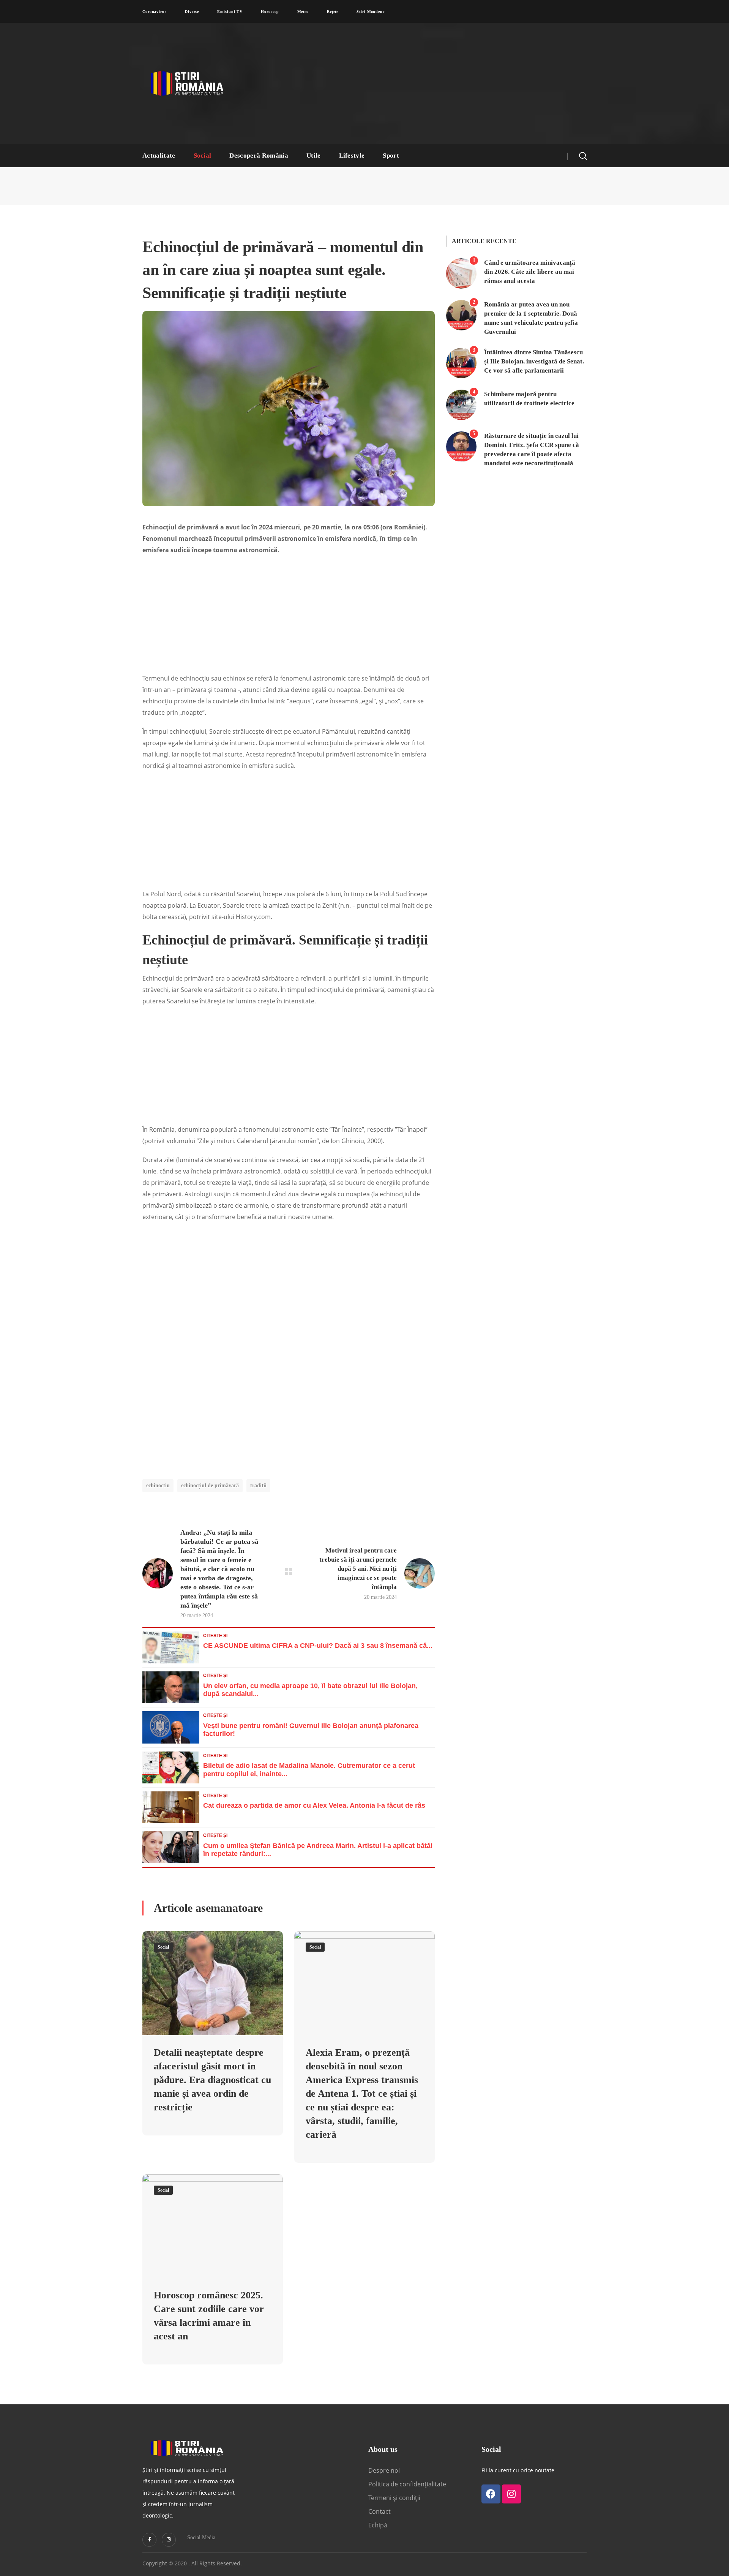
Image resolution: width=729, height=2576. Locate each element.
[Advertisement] (439, 84)
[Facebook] (491, 2494)
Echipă (378, 2525)
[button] (583, 156)
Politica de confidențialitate (407, 2484)
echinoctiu (158, 1485)
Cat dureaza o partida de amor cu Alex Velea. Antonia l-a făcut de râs (314, 1805)
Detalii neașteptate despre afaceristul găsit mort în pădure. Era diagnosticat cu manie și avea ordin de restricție (212, 2080)
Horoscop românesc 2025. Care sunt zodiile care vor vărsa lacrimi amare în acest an (209, 2316)
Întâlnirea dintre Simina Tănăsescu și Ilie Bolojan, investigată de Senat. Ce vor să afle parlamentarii (534, 361)
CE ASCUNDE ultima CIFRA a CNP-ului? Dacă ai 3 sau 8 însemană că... (318, 1646)
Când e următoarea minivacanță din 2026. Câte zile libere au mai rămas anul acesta (530, 272)
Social (163, 1947)
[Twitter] (149, 2540)
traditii (258, 1485)
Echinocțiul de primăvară (210, 1485)
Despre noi (384, 2470)
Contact (380, 2511)
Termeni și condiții (394, 2498)
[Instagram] (169, 2540)
